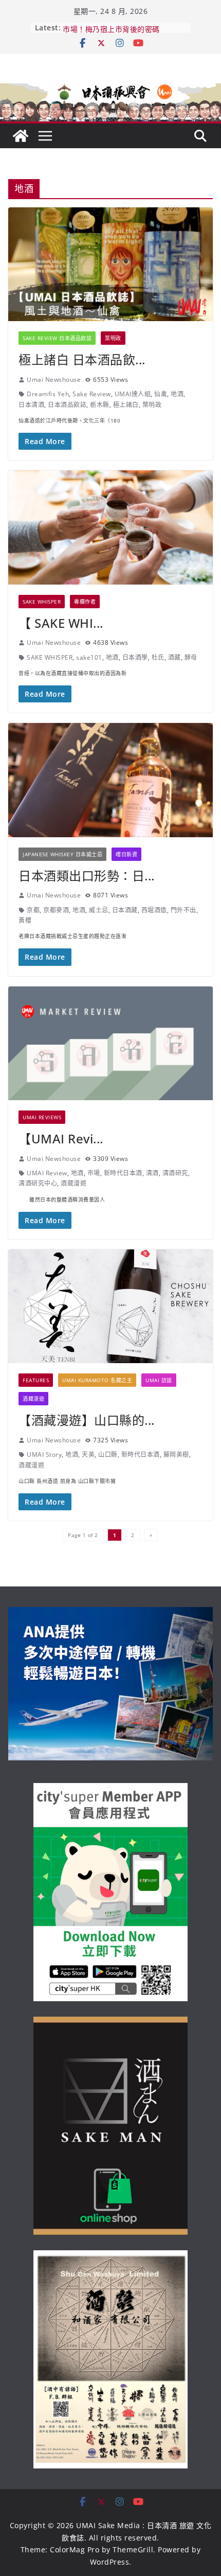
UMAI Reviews (42, 1117)
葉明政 (113, 338)
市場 (94, 1173)
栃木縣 (100, 405)
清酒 (152, 1173)
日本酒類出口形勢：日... (87, 876)
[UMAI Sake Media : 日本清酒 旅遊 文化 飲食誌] (110, 87)
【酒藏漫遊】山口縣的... (87, 1420)
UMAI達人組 (133, 394)
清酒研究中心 (38, 1183)
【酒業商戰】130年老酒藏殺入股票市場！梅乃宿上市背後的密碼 (122, 33)
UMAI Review (47, 1173)
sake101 (89, 657)
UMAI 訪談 (159, 1380)
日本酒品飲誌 (67, 405)
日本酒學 (135, 657)
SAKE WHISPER (50, 657)
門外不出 (183, 910)
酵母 (191, 657)
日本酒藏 (125, 910)
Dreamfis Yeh (48, 394)
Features (36, 1380)
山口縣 (108, 1454)
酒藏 (174, 657)
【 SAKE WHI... (61, 623)
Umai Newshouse (54, 380)
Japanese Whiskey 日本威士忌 (62, 854)
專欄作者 (85, 602)
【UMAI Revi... (61, 1139)
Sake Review (92, 394)
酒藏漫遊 (33, 1399)
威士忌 (99, 910)
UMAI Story (44, 1454)
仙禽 (161, 394)
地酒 (177, 394)
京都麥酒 (56, 910)
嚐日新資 (126, 854)
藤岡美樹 (176, 1454)
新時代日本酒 (123, 1173)
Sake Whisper (42, 602)
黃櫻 (25, 920)
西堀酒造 (154, 910)
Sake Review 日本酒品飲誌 (57, 338)
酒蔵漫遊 (73, 1183)
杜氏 (158, 657)
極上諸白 (126, 405)
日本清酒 (31, 405)
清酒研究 (175, 1173)
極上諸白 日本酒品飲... (82, 359)
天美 (88, 1454)
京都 (33, 910)
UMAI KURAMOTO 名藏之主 (97, 1380)
